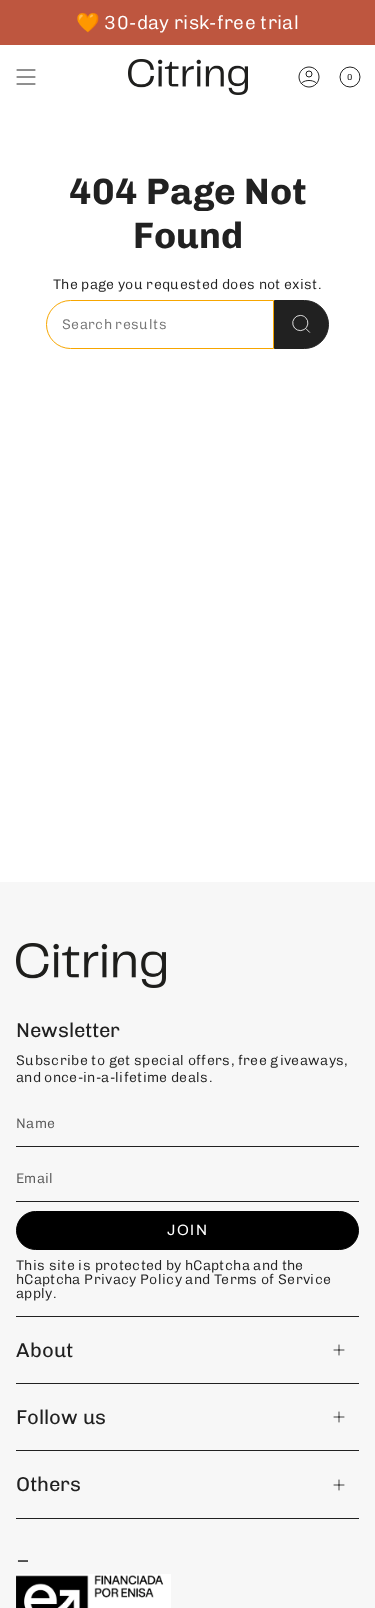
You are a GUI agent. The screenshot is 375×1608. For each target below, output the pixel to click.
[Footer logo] (91, 965)
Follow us (61, 1417)
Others (48, 1484)
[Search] (301, 324)
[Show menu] (26, 77)
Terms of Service (273, 1279)
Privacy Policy (133, 1279)
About (44, 1350)
